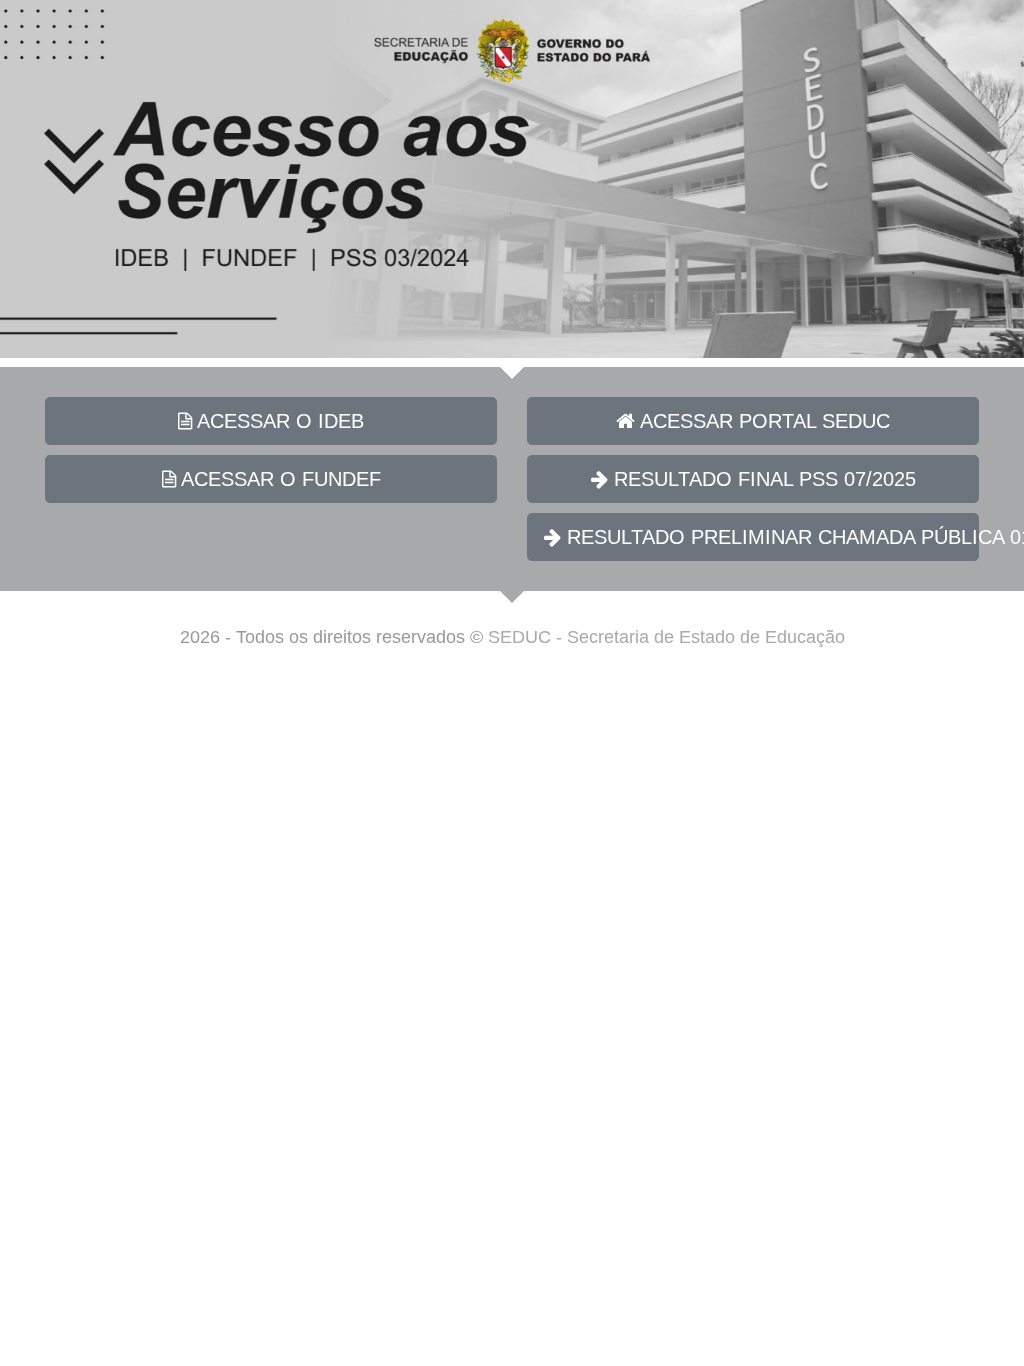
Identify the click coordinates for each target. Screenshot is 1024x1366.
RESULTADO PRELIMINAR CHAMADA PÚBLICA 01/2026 (770, 537)
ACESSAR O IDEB (278, 421)
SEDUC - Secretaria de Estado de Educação (666, 637)
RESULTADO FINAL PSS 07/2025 (762, 479)
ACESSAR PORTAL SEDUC (762, 421)
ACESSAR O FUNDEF (278, 479)
